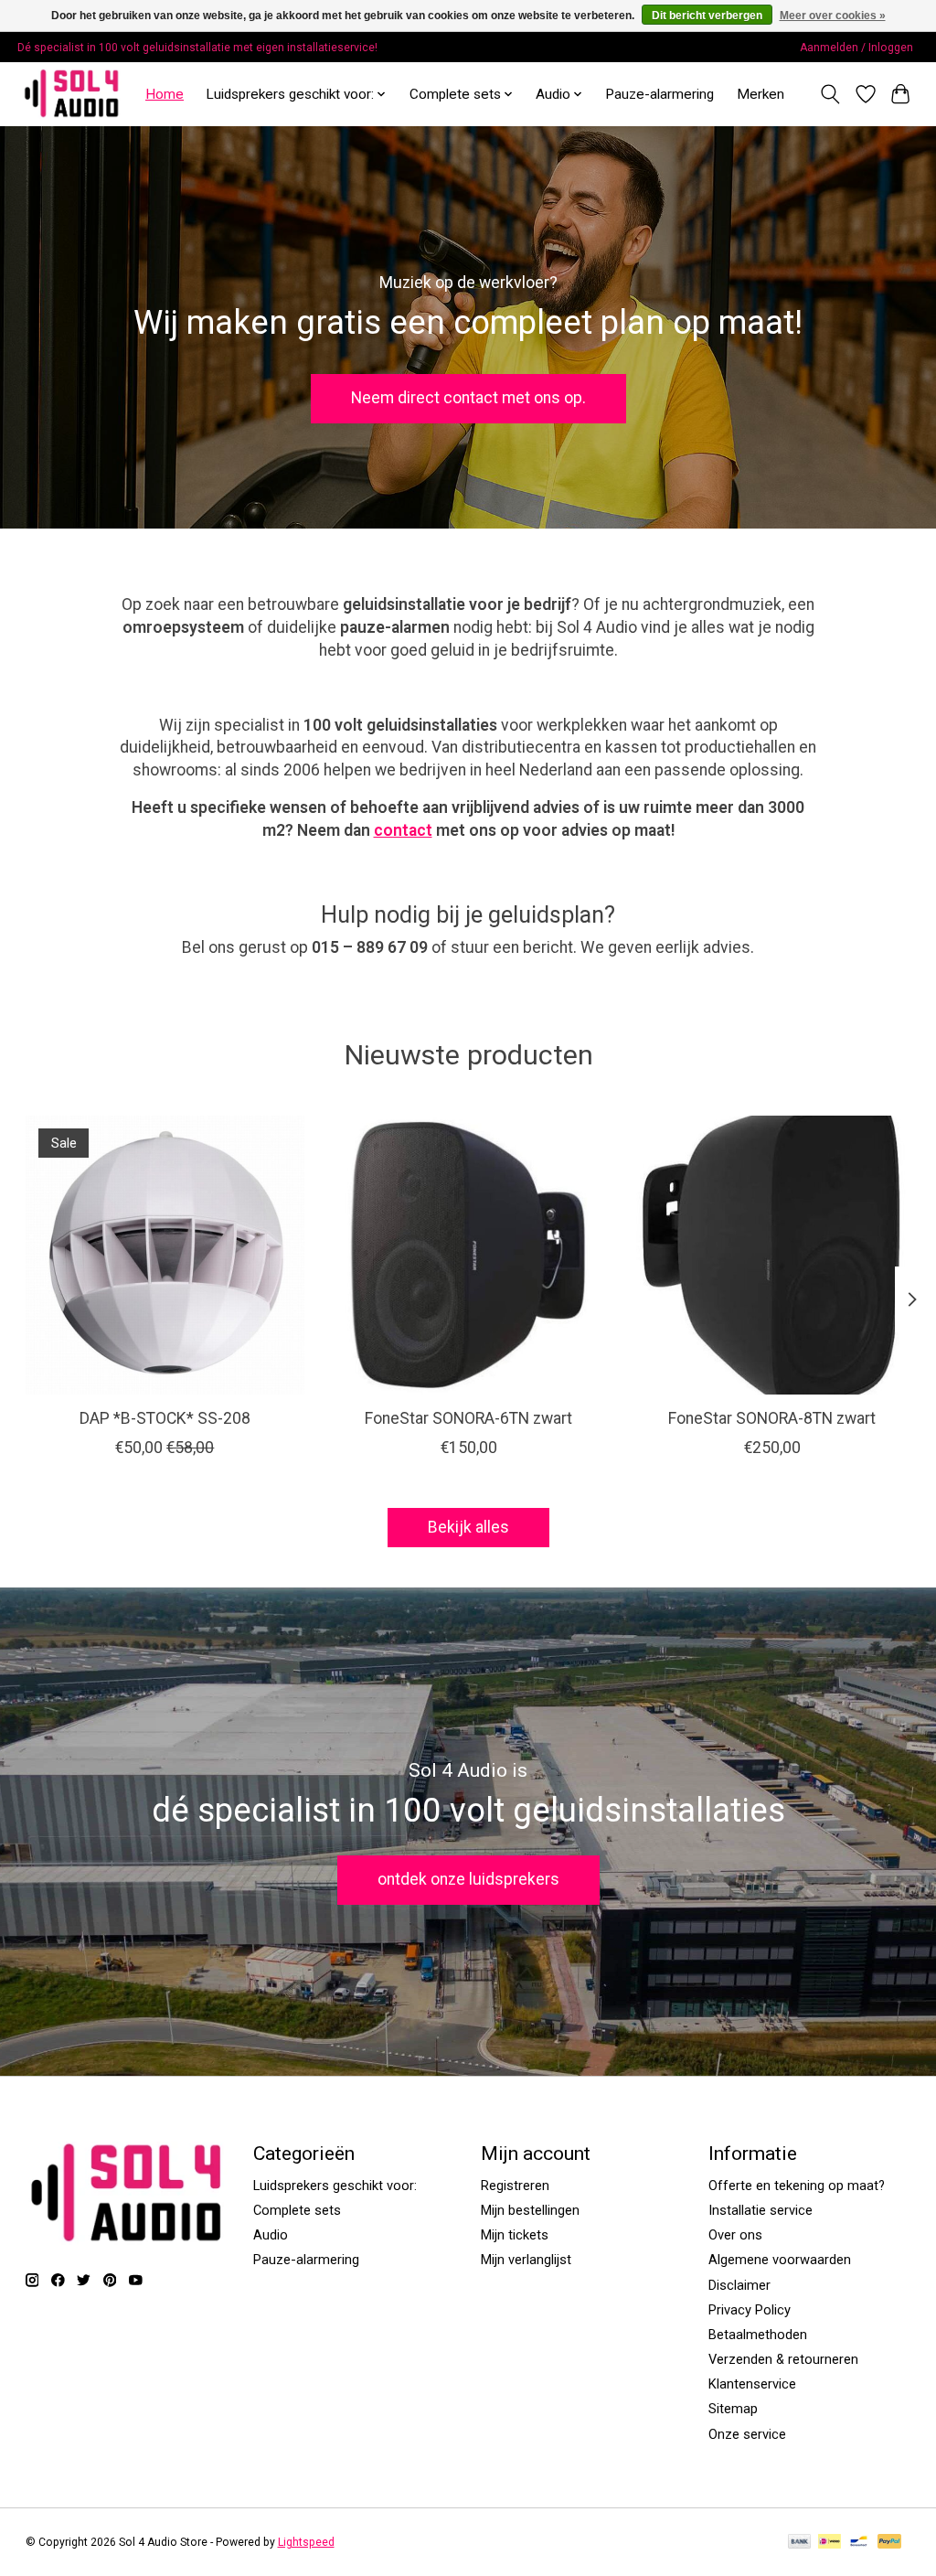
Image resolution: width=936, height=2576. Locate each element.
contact (403, 830)
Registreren (515, 2186)
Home (165, 94)
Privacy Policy (750, 2310)
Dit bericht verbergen (707, 16)
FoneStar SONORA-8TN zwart (772, 1418)
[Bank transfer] (800, 2543)
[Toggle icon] (830, 94)
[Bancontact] (859, 2543)
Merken (760, 94)
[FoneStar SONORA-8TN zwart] (772, 1255)
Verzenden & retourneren (783, 2359)
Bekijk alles (468, 1527)
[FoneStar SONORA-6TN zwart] (468, 1255)
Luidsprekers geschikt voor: (335, 2186)
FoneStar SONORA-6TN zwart (468, 1418)
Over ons (735, 2235)
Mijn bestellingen (530, 2210)
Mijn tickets (515, 2235)
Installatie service (760, 2210)
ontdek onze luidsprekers (468, 1879)
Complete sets (297, 2210)
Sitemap (733, 2409)
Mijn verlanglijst (526, 2260)
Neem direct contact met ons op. (468, 398)
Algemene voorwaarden (780, 2260)
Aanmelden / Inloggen (856, 48)
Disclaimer (739, 2285)
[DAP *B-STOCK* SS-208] (165, 1255)
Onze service (747, 2434)
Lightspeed (306, 2542)
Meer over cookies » (833, 16)
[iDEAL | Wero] (830, 2543)
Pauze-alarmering (659, 94)
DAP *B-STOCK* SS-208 (164, 1418)
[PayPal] (889, 2543)
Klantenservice (752, 2384)
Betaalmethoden (758, 2335)
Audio (271, 2235)
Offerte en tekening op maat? (797, 2186)
